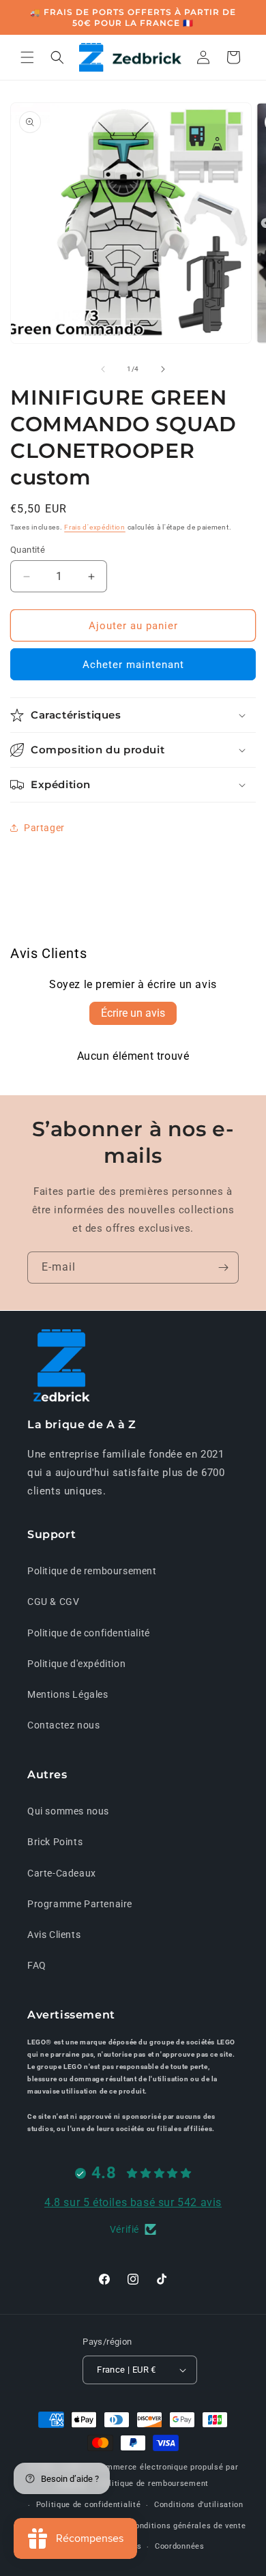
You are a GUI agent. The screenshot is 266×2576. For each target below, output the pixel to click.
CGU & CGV (53, 1602)
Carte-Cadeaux (62, 1873)
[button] (27, 57)
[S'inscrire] (223, 1268)
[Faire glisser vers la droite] (163, 369)
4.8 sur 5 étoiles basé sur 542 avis (133, 2202)
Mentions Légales (68, 1694)
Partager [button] (44, 828)
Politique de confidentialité (89, 1633)
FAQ (37, 1965)
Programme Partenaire (80, 1904)
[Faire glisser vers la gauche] (103, 369)
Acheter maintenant (133, 665)
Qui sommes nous (68, 1811)
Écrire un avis (133, 1013)
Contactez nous (63, 1725)
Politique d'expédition (76, 1664)
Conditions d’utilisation (199, 2505)
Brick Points (55, 1842)
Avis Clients (54, 1935)
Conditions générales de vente (188, 2526)
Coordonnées (180, 2546)
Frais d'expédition (95, 527)
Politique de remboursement (92, 1571)
